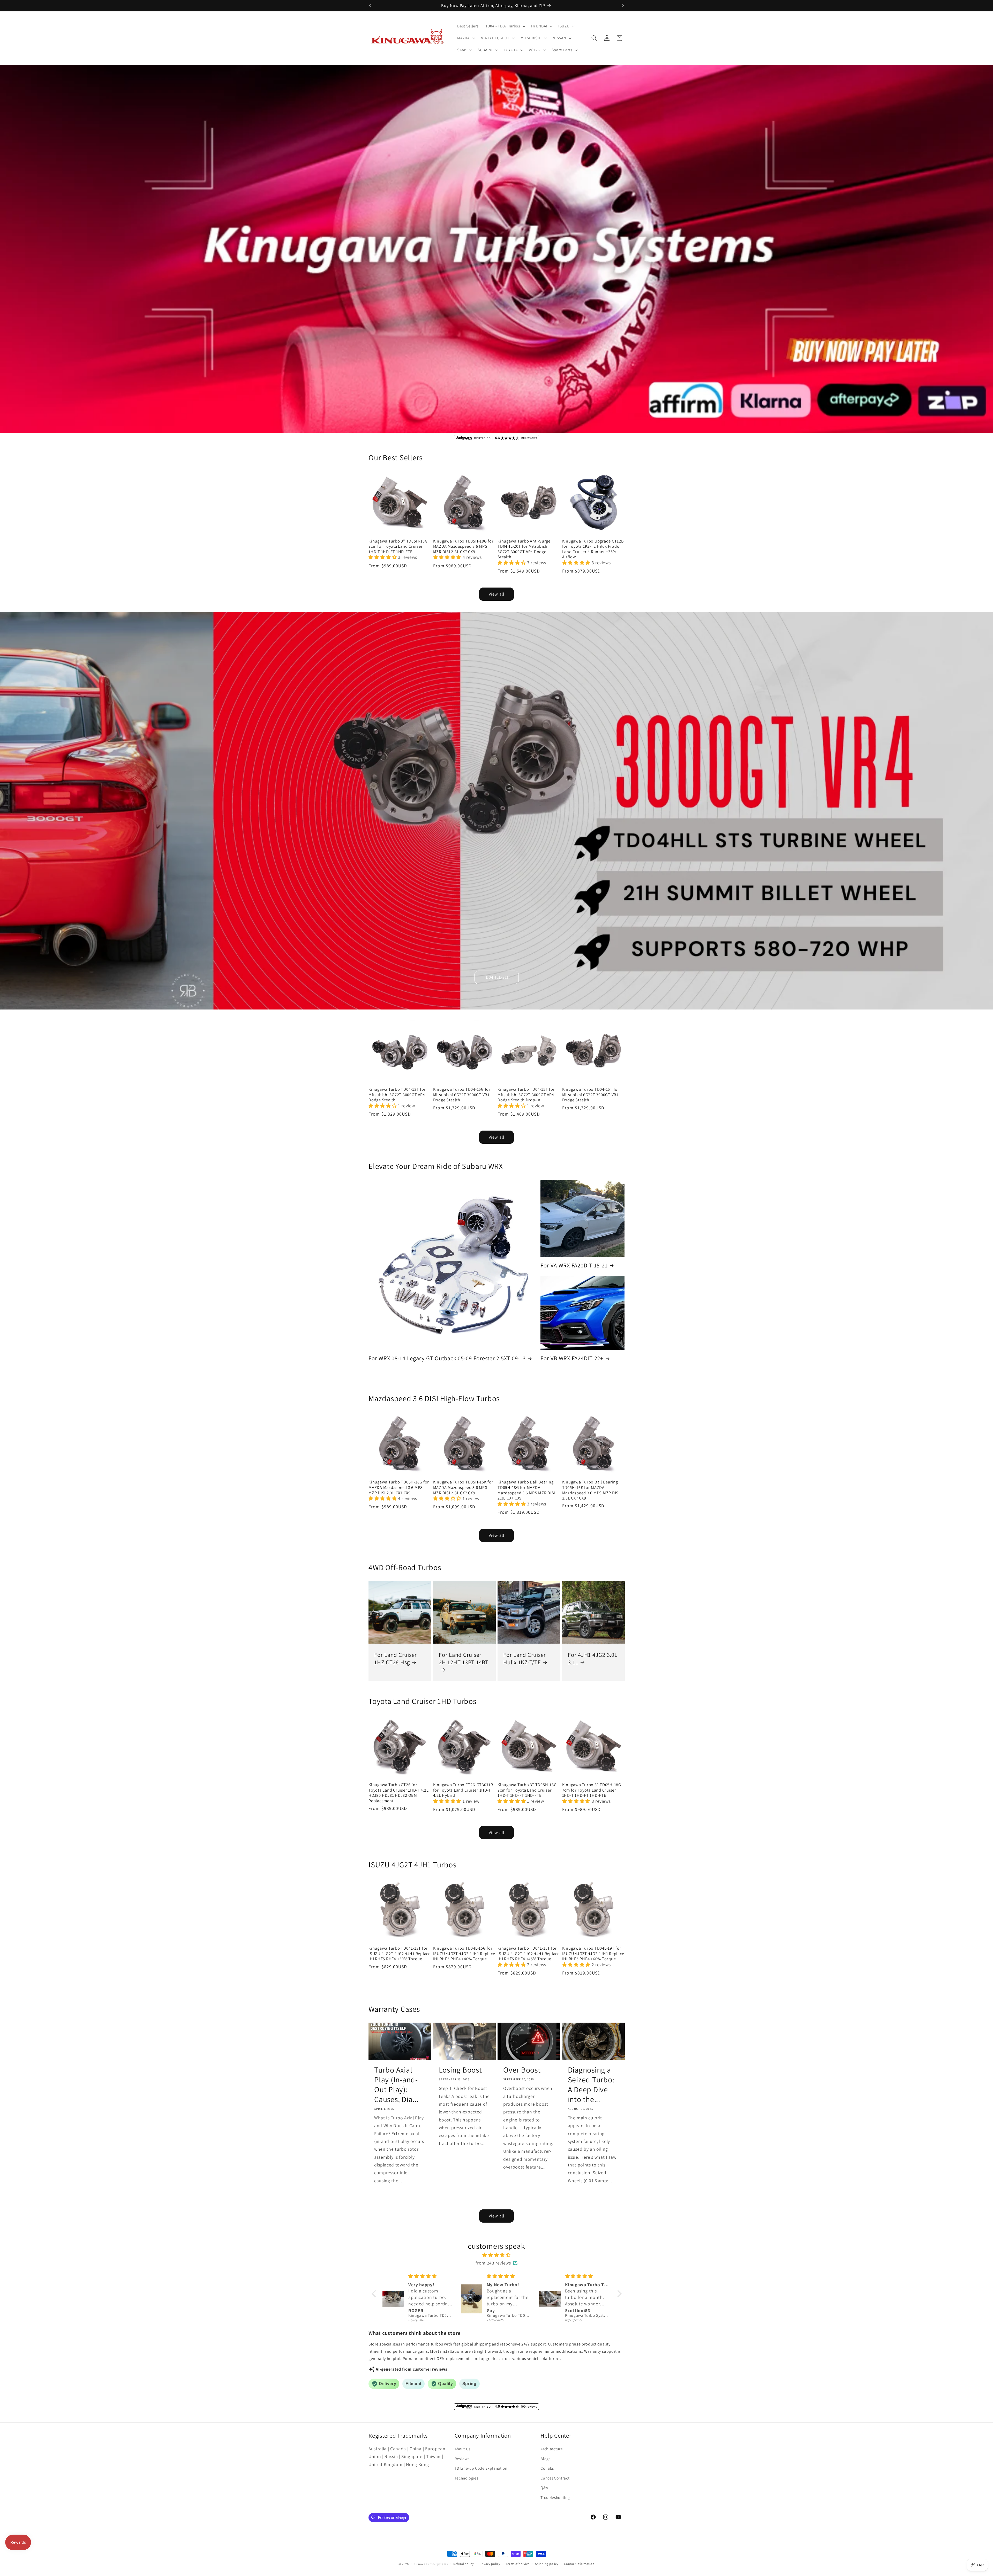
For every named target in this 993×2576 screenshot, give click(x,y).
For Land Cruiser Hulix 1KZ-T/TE (525, 1658)
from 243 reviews (493, 2263)
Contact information (579, 2564)
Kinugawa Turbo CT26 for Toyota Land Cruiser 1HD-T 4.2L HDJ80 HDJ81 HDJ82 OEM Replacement (399, 1793)
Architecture (552, 2449)
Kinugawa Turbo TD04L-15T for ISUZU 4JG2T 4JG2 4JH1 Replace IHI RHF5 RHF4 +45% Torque (529, 1954)
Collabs (547, 2468)
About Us (462, 2449)
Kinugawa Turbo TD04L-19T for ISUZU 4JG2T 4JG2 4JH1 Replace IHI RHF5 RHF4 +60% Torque (593, 1954)
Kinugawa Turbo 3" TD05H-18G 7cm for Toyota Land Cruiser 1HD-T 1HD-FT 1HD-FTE (398, 546)
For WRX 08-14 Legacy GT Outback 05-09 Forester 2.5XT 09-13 (447, 1358)
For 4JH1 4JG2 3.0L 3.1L (593, 1658)
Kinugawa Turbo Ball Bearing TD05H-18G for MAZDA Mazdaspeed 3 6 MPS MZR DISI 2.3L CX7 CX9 (526, 1490)
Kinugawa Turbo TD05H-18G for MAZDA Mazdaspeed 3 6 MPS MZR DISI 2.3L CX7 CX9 (463, 546)
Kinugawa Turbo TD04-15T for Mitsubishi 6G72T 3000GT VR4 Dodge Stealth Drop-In (526, 1095)
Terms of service (518, 2564)
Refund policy (464, 2564)
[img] (497, 2255)
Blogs (545, 2459)
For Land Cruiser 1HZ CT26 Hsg (396, 1658)
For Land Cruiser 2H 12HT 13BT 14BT (464, 1658)
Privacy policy (490, 2564)
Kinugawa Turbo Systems (429, 2564)
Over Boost (522, 2070)
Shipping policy (547, 2564)
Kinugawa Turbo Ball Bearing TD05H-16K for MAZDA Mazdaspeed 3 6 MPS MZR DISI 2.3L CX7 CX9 (591, 1490)
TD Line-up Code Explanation (481, 2468)
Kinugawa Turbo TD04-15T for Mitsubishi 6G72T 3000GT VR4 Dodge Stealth (591, 1095)
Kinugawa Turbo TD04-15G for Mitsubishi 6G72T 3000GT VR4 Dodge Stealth (462, 1095)
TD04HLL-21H (496, 977)
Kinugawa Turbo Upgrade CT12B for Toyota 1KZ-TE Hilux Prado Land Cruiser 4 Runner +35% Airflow (593, 549)
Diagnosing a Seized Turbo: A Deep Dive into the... (591, 2085)
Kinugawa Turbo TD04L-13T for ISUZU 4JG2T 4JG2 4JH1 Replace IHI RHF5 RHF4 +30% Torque (400, 1954)
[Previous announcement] (370, 5)
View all (496, 594)
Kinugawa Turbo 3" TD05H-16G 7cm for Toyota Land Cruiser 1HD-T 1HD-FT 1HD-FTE (527, 1790)
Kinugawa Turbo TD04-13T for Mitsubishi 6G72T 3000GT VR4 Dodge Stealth (397, 1095)
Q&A (544, 2488)
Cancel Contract (555, 2478)
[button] (505, 26)
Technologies (467, 2478)
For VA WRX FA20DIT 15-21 (574, 1265)
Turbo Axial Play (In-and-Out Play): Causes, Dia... (396, 2085)
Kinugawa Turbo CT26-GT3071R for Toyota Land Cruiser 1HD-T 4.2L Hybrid (463, 1790)
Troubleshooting (555, 2497)
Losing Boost (460, 2070)
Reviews (462, 2459)
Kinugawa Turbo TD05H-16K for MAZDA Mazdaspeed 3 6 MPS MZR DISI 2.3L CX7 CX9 (463, 1487)
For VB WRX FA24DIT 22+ (572, 1358)
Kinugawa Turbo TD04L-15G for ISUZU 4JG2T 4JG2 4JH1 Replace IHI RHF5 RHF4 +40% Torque (464, 1954)
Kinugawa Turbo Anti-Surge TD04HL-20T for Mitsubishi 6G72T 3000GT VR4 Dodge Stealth (524, 549)
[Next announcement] (623, 5)
